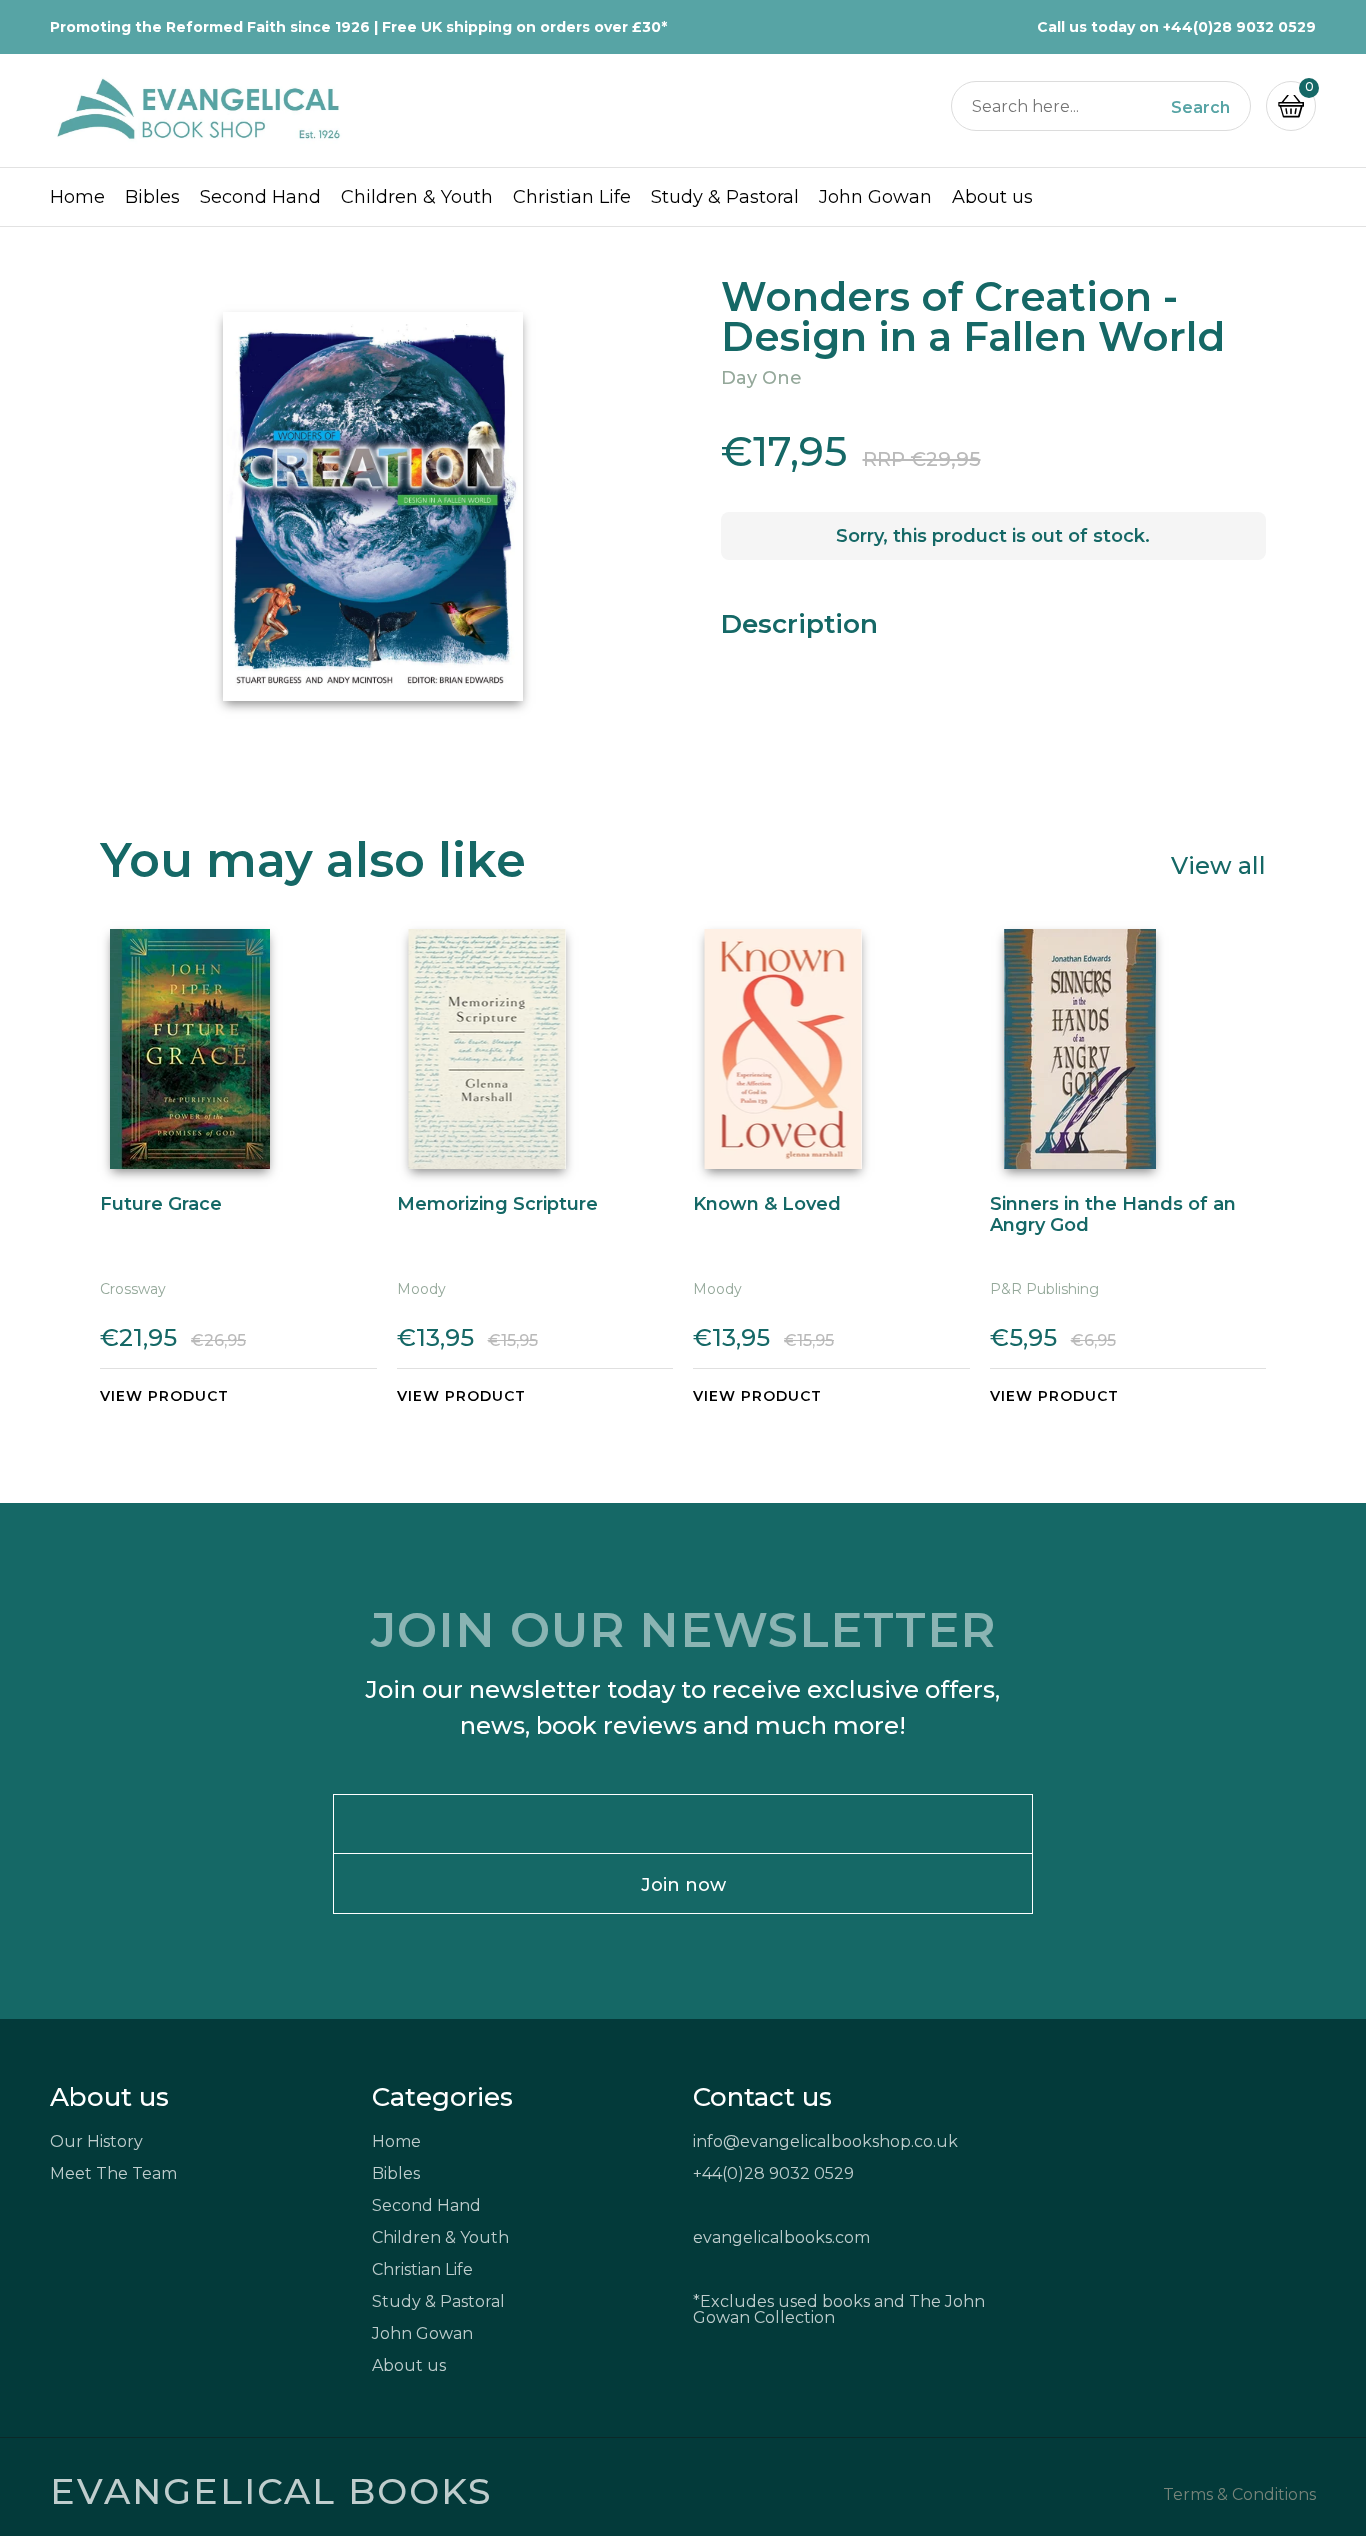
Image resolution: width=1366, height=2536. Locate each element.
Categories (442, 2097)
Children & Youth (417, 197)
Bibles (152, 197)
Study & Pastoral (725, 197)
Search (1200, 108)
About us (992, 197)
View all (1218, 864)
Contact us (762, 2097)
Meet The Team (113, 2173)
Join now (683, 1885)
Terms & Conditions (1239, 2495)
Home (77, 197)
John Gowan (875, 197)
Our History (96, 2141)
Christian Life (572, 197)
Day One (761, 378)
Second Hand (260, 197)
